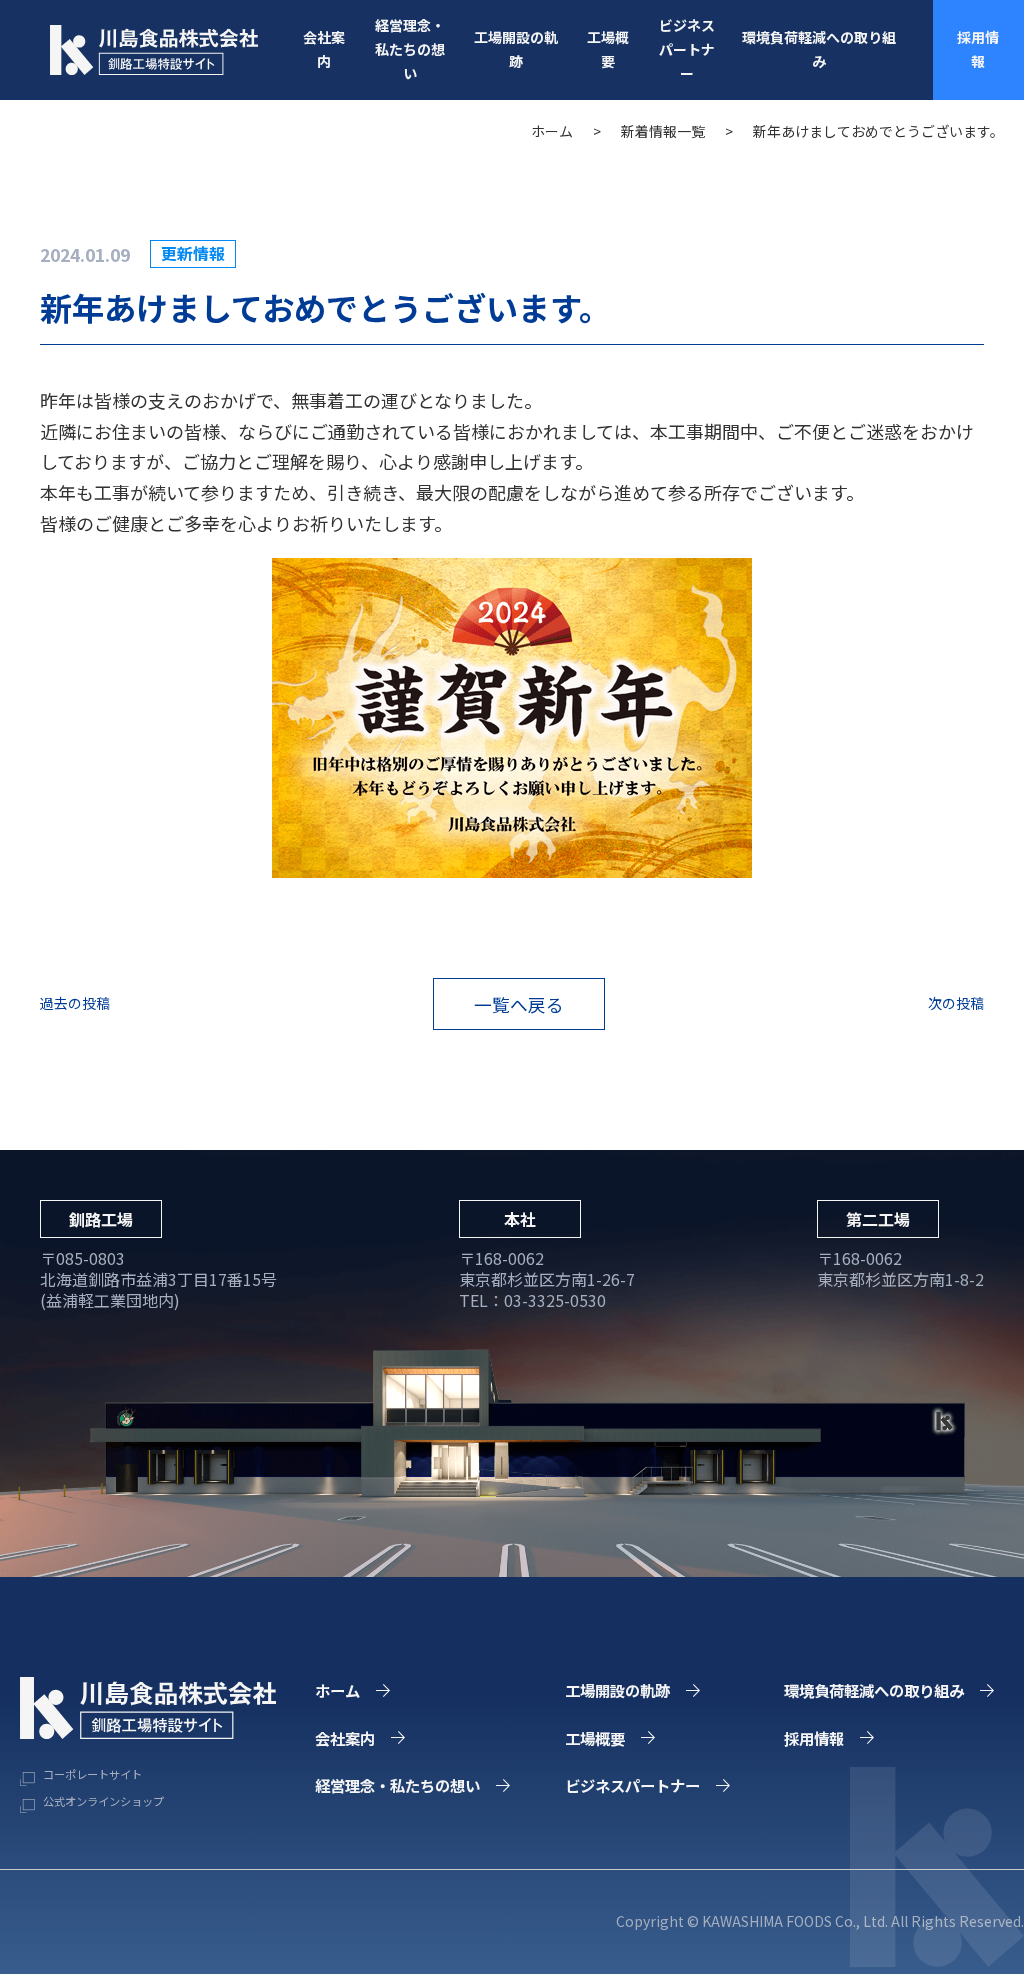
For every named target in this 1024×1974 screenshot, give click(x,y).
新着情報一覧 (663, 131)
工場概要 (608, 49)
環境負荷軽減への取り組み (819, 49)
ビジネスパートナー (687, 49)
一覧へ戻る (519, 1004)
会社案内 (324, 49)
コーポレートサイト (91, 1774)
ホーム (552, 131)
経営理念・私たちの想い (410, 49)
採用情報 (978, 49)
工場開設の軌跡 (516, 49)
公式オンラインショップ (102, 1801)
